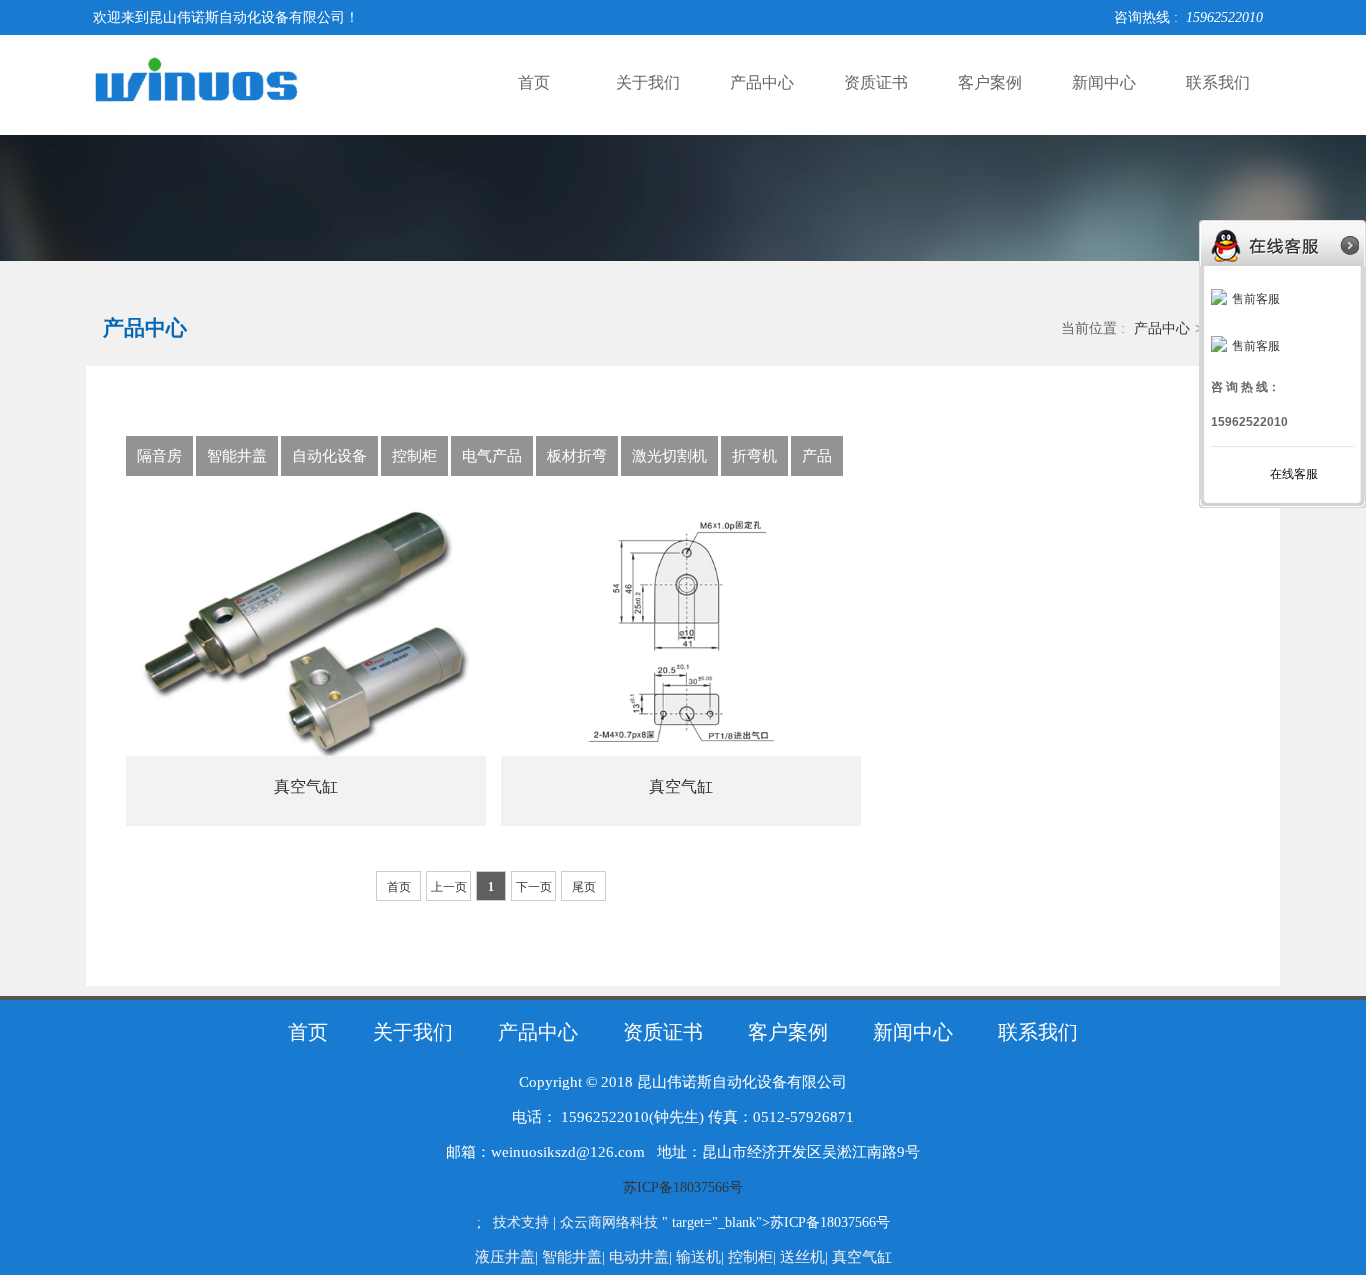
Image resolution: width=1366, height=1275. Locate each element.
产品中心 (762, 82)
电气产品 (492, 456)
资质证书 (876, 82)
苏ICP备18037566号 (683, 1187)
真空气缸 (306, 786)
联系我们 (1218, 82)
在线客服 (1294, 474)
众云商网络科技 (609, 1222)
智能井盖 (237, 456)
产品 (817, 456)
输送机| (702, 1257)
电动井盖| (642, 1257)
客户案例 (990, 82)
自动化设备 (329, 456)
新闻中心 (1104, 82)
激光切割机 (669, 456)
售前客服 (1256, 299)
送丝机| (806, 1257)
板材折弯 (577, 456)
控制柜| (754, 1257)
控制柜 (414, 456)
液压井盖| (508, 1257)
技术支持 (521, 1222)
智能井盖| (575, 1257)
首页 (534, 82)
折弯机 (754, 456)
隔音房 (159, 456)
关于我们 (648, 82)
